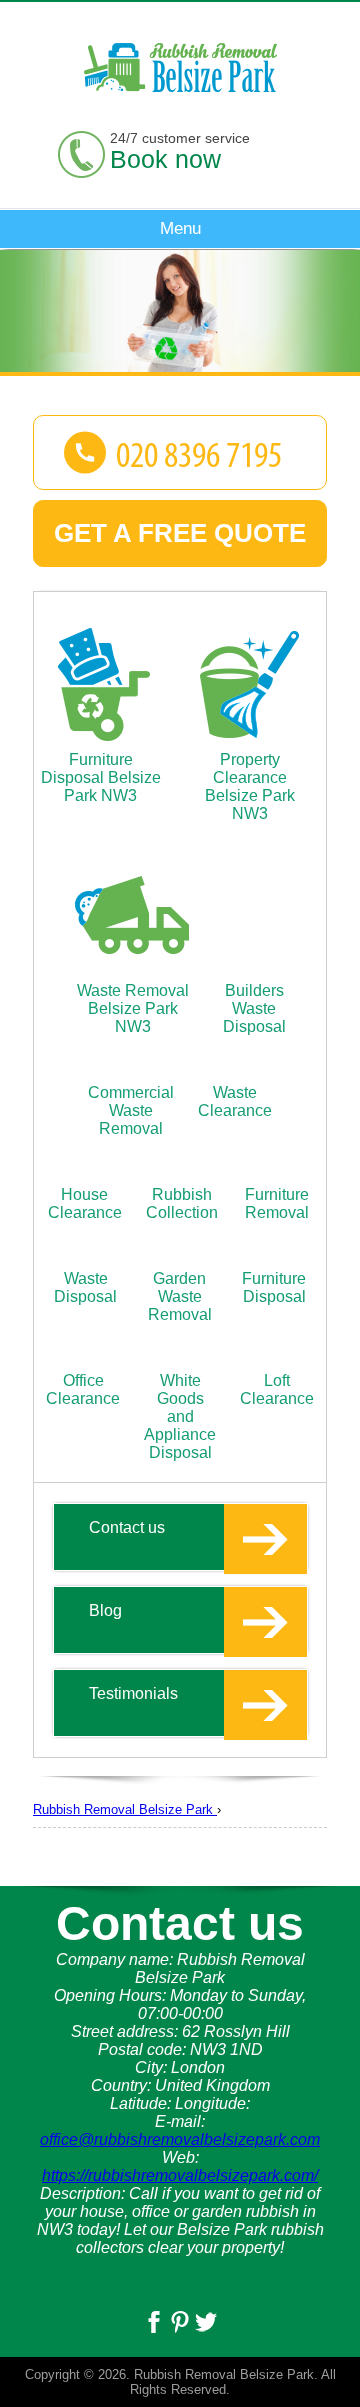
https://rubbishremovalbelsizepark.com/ (180, 2175)
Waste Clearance (235, 1101)
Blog (105, 1610)
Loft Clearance (277, 1389)
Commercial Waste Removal (131, 1110)
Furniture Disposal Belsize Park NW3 (101, 777)
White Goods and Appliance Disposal (180, 1416)
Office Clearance (83, 1389)
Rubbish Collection (182, 1203)
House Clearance (85, 1203)
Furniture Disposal (274, 1287)
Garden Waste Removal (180, 1296)
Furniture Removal (277, 1203)
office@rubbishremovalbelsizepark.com (180, 2139)
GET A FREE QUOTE (180, 533)
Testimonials (133, 1693)
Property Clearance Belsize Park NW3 (250, 786)
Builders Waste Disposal (254, 1008)
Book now (165, 159)
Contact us (127, 1527)
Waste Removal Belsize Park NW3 (133, 1008)
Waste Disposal (85, 1287)
